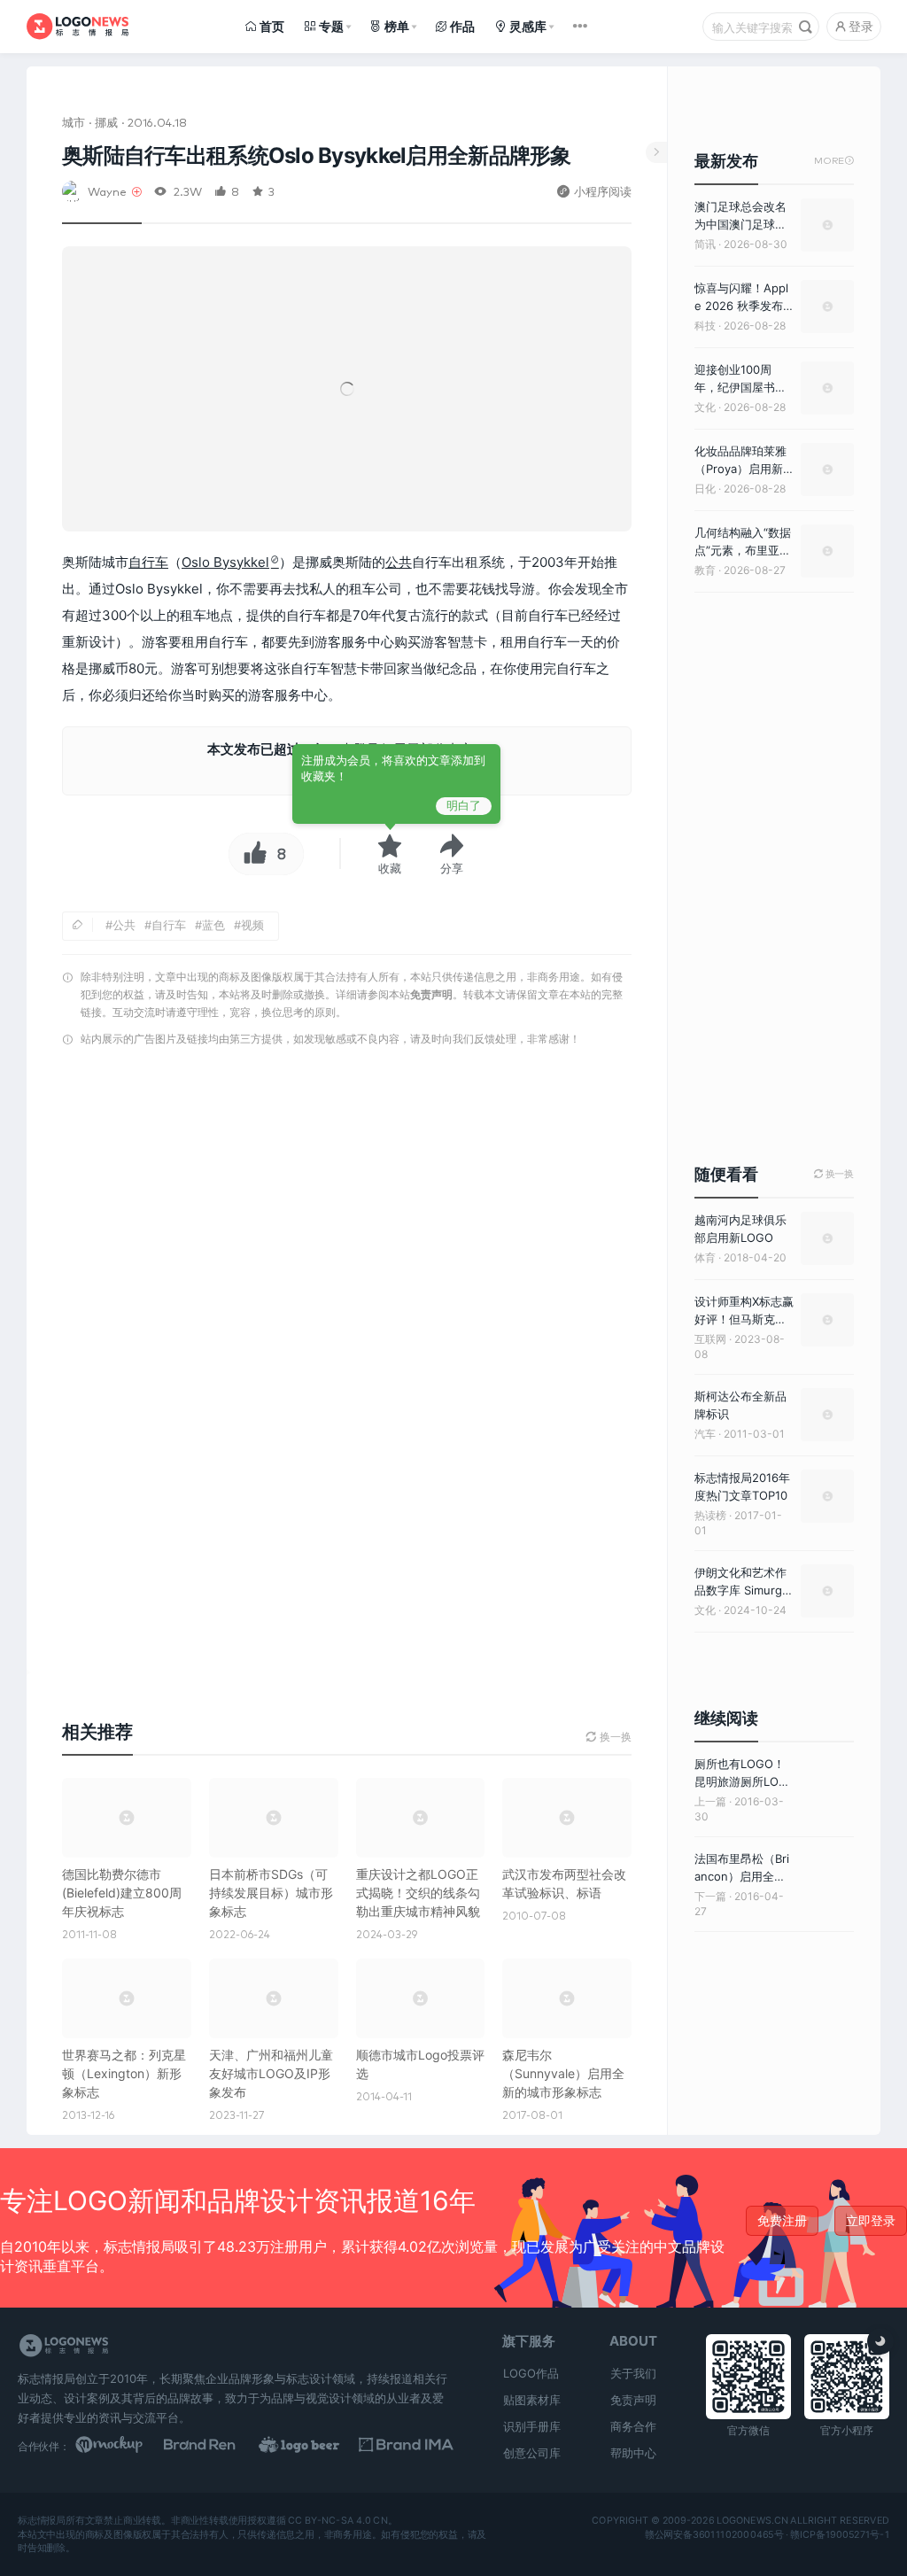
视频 (252, 925)
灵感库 (528, 26)
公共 (399, 562)
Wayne (107, 191)
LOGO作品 (531, 2373)
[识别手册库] (406, 2446)
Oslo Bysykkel (225, 562)
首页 (272, 26)
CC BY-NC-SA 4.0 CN (337, 2521)
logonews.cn (752, 2521)
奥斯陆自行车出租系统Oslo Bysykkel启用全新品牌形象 (317, 155)
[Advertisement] (347, 1241)
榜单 (397, 26)
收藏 (390, 868)
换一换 (834, 1174)
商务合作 (633, 2426)
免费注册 (782, 2220)
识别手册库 (532, 2426)
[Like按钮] (251, 854)
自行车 (148, 562)
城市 (74, 122)
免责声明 (431, 994)
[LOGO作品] (312, 2446)
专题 (331, 26)
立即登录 (871, 2220)
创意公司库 (532, 2453)
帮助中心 (633, 2453)
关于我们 (633, 2373)
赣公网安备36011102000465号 (714, 2534)
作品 (462, 26)
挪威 (106, 122)
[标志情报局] (78, 27)
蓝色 (213, 925)
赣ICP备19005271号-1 (840, 2534)
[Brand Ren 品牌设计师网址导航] (217, 2446)
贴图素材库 (532, 2400)
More (834, 161)
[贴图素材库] (123, 2446)
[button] (452, 854)
